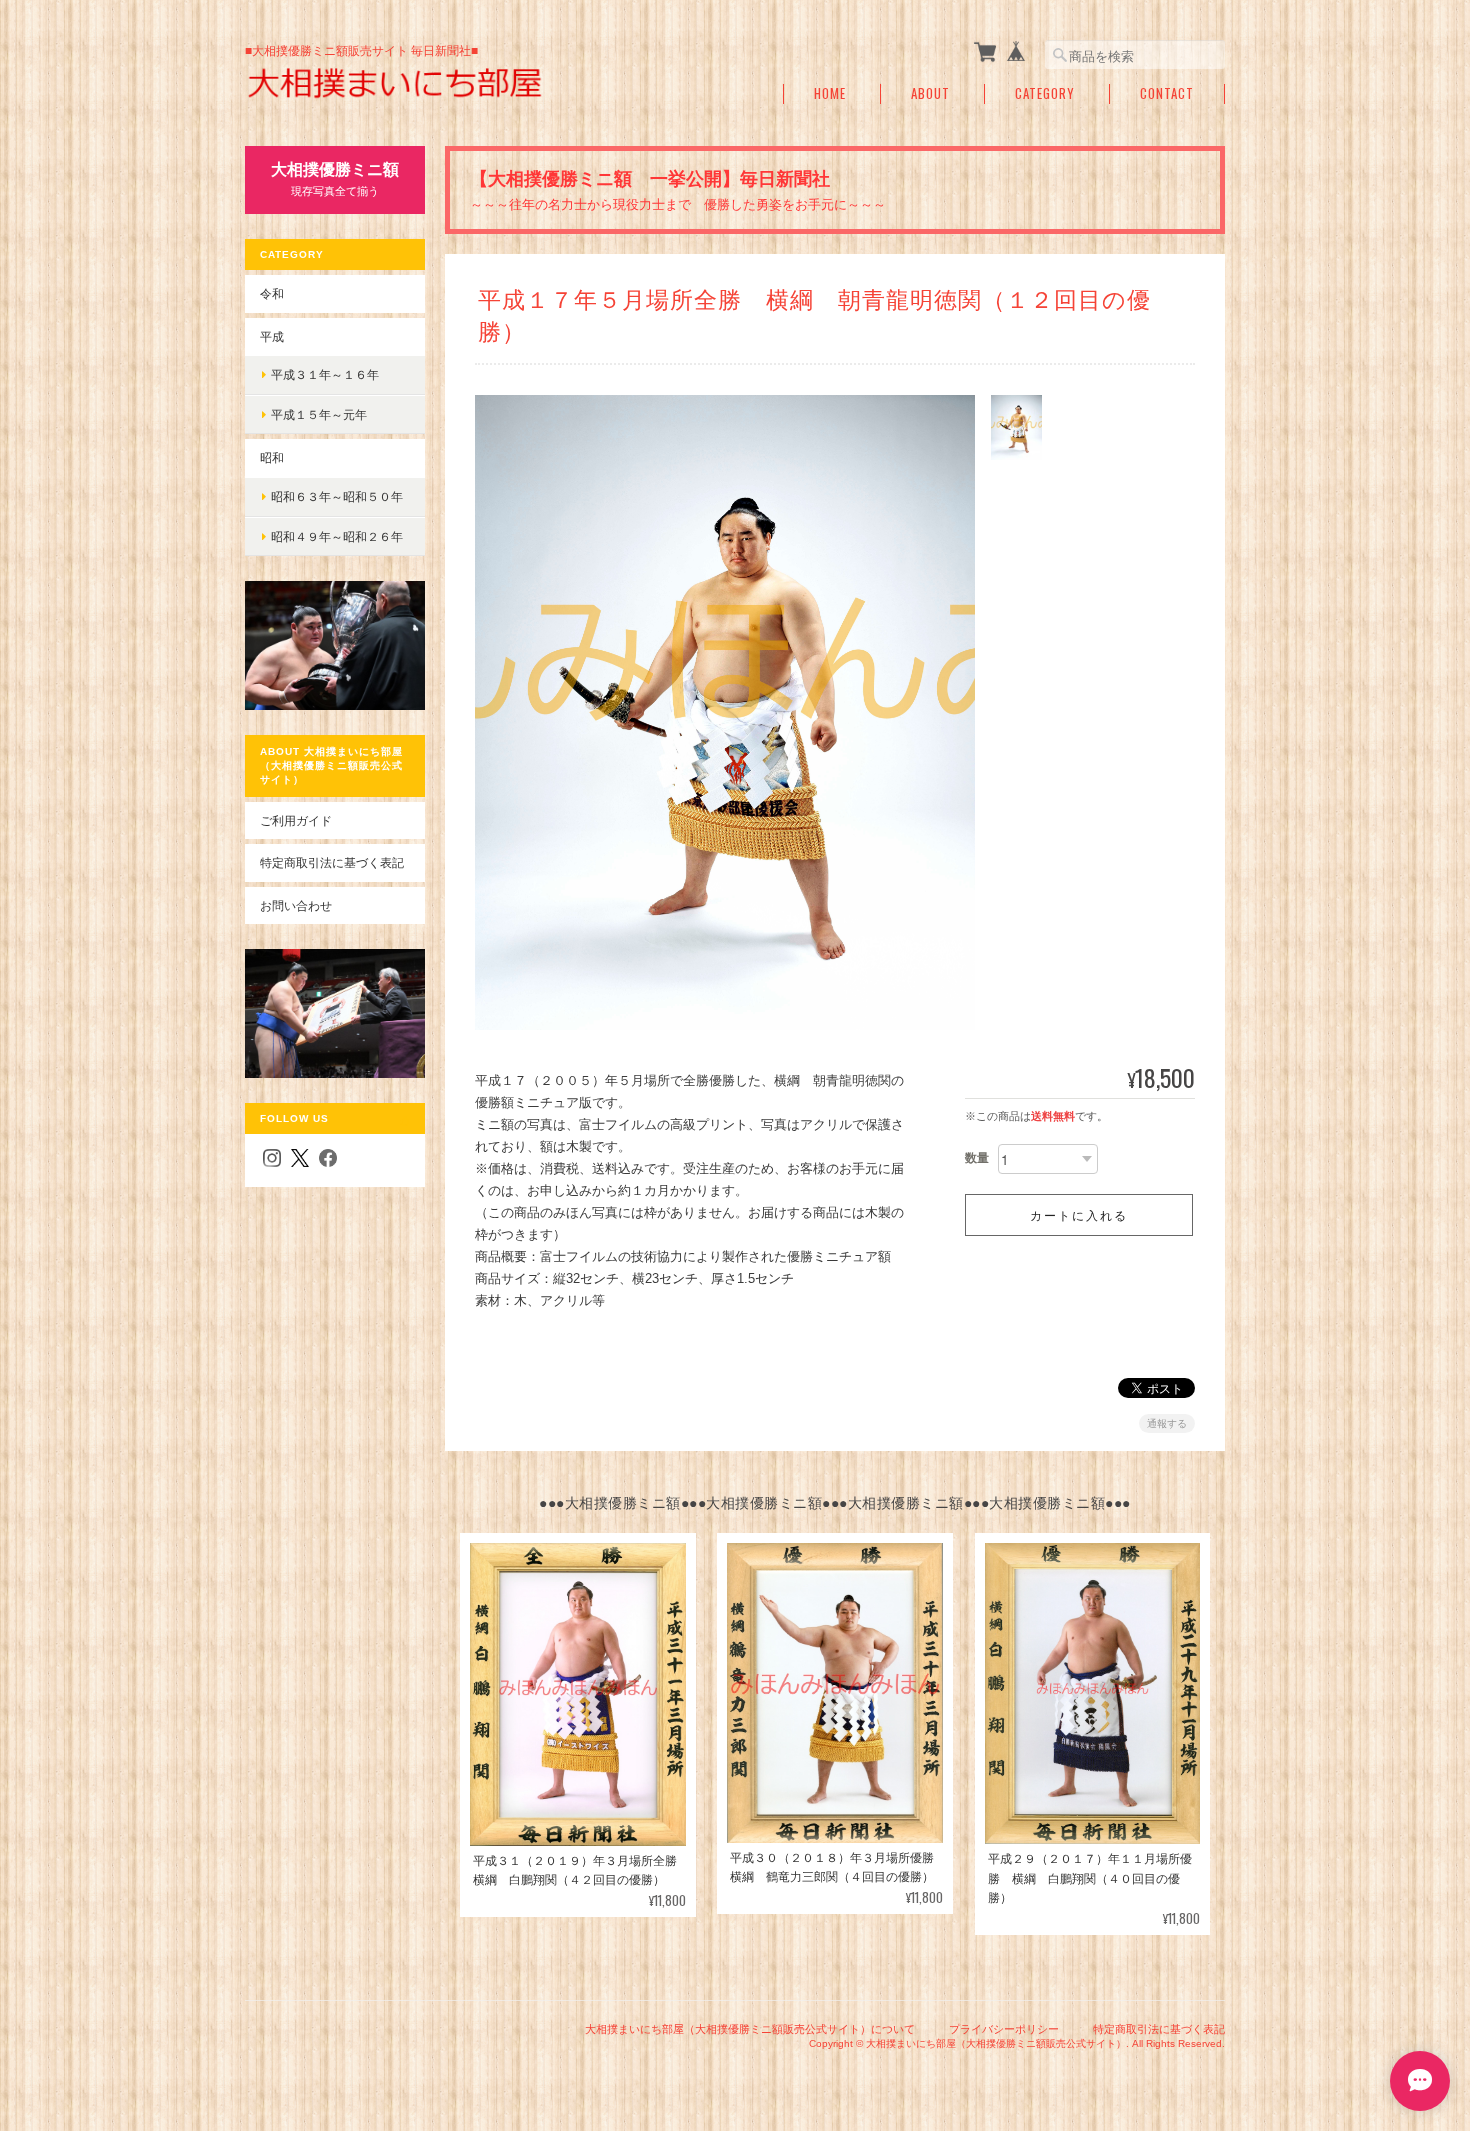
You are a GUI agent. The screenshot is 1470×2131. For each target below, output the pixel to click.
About (930, 93)
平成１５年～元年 (319, 414)
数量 (977, 1158)
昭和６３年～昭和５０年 (337, 496)
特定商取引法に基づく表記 (332, 862)
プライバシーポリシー (1004, 2029)
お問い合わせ (296, 905)
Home (830, 93)
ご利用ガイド (296, 820)
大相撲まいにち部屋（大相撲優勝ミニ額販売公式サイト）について (750, 2029)
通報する (1167, 1423)
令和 (272, 293)
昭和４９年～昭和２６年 (337, 536)
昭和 (272, 457)
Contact (1167, 93)
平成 (272, 336)
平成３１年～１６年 (325, 374)
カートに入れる (1079, 1214)
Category (1045, 93)
